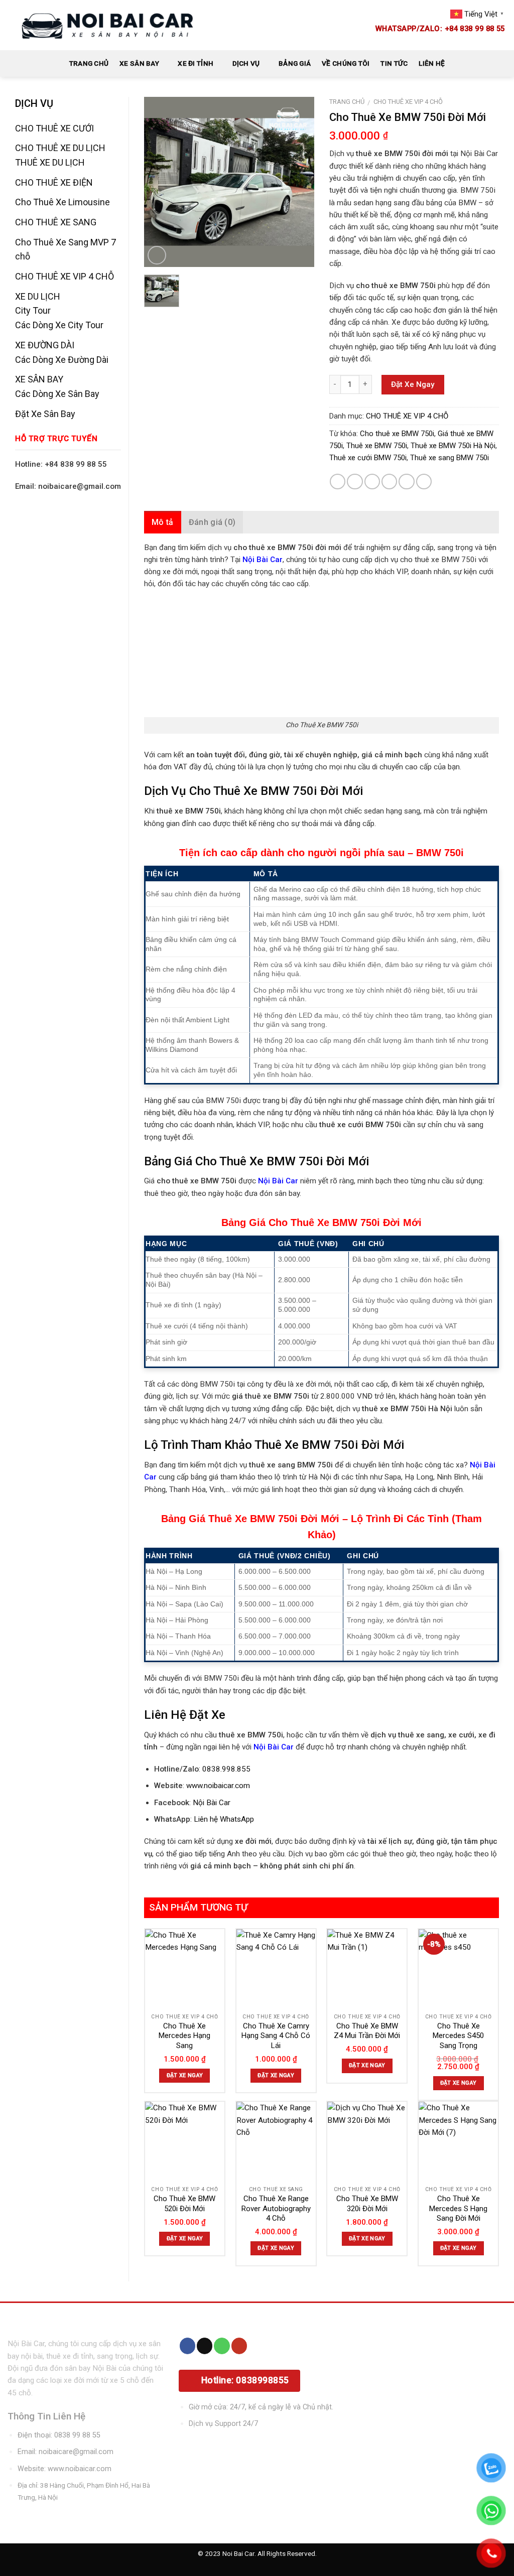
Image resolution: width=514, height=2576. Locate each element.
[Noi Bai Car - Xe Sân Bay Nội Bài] (108, 25)
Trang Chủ (89, 63)
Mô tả (163, 522)
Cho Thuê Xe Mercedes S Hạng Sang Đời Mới (458, 2208)
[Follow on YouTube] (239, 2346)
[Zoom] (157, 255)
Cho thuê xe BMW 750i (397, 434)
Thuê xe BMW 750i (377, 446)
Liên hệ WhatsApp (224, 1819)
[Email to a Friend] (372, 482)
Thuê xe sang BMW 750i (449, 458)
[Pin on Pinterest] (389, 482)
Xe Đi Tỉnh (196, 63)
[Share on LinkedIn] (424, 482)
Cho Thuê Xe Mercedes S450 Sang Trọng (458, 2036)
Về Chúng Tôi (346, 63)
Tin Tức (394, 63)
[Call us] (222, 2346)
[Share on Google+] (406, 482)
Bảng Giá (295, 63)
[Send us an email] (205, 2346)
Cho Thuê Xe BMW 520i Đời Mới (184, 2204)
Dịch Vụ (246, 63)
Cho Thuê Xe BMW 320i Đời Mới (367, 2204)
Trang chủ (347, 102)
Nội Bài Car (212, 1803)
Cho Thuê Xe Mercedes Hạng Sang (184, 2036)
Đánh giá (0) (212, 522)
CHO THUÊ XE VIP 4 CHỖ (408, 102)
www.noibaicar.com (218, 1786)
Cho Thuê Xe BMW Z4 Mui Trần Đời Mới (367, 2031)
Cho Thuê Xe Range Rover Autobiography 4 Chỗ (276, 2208)
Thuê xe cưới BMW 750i (368, 458)
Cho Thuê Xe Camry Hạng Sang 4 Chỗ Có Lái (276, 2036)
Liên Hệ (432, 63)
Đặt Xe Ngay (413, 384)
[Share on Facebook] (338, 482)
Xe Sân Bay (139, 63)
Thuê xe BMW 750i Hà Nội (453, 446)
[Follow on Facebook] (187, 2346)
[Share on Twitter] (355, 482)
